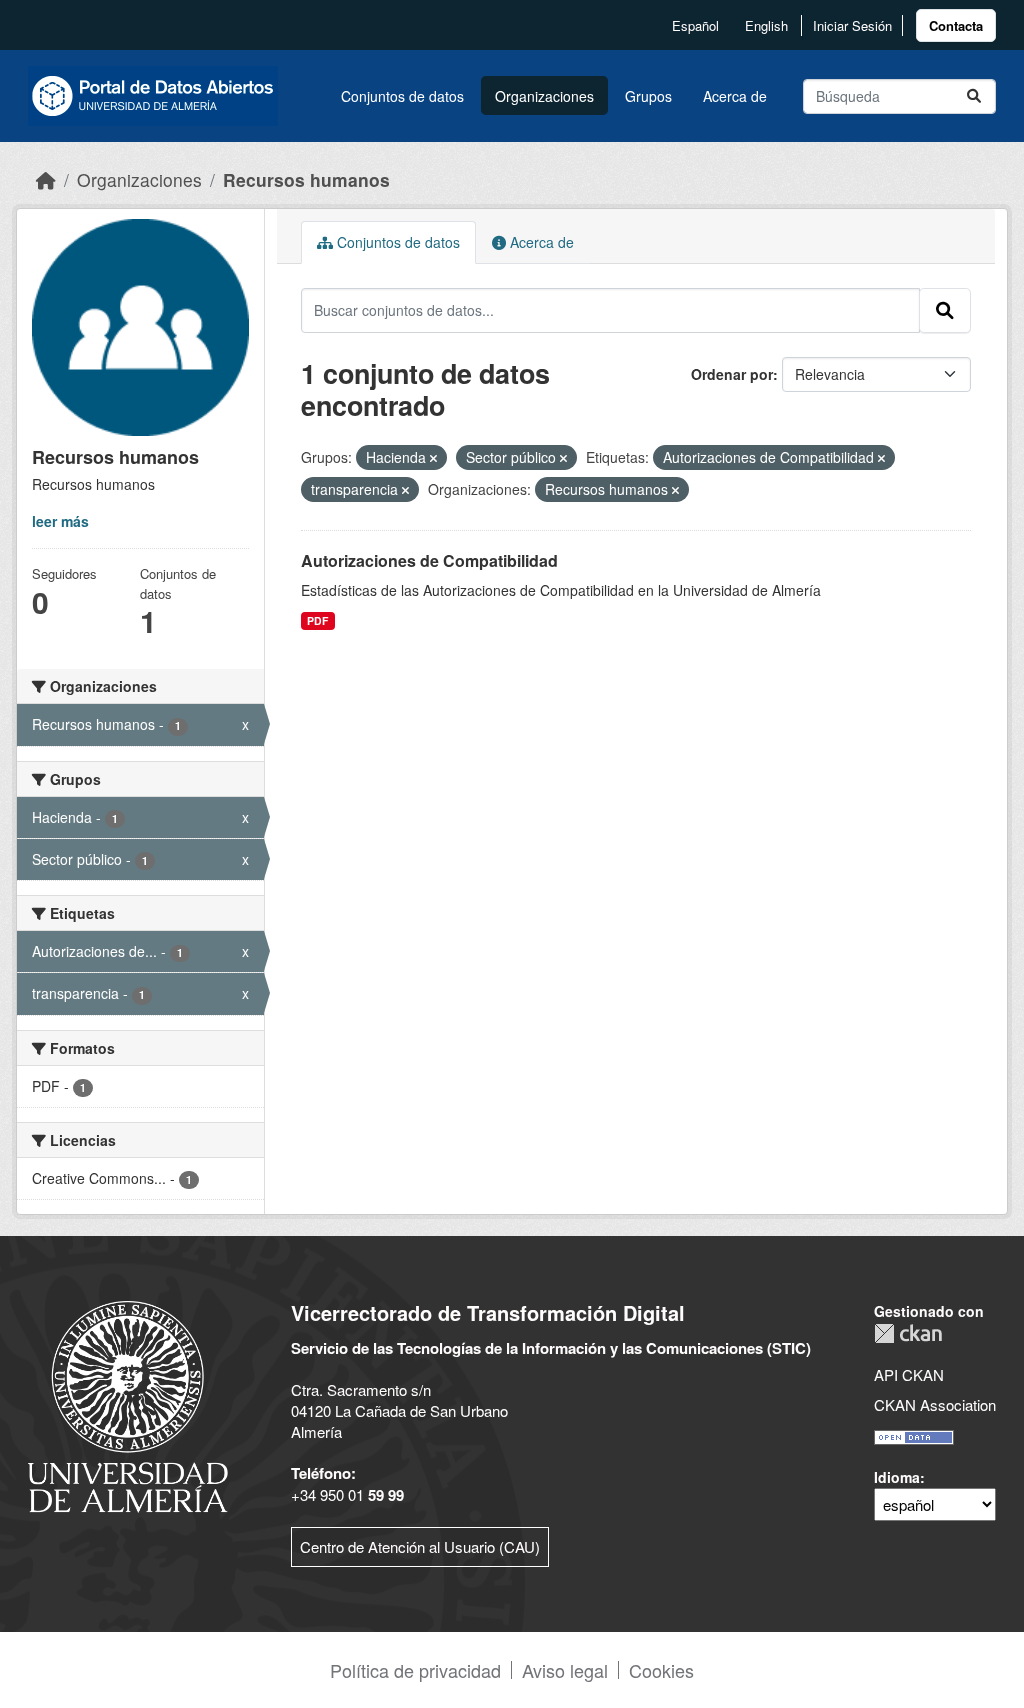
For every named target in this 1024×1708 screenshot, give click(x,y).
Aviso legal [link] (565, 1670)
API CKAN (909, 1374)
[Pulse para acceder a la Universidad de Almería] (128, 1404)
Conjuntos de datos (402, 96)
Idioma (897, 1477)
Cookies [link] (661, 1670)
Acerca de (735, 96)
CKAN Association (935, 1404)
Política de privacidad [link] (415, 1670)
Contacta (956, 25)
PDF (317, 620)
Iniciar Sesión (852, 25)
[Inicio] (46, 179)
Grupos (648, 96)
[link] (956, 25)
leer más (60, 521)
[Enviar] (974, 96)
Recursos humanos (306, 179)
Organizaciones (544, 96)
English (766, 25)
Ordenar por (732, 374)
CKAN (908, 1333)
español (695, 25)
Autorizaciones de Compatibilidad (429, 560)
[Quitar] (433, 458)
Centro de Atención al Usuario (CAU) (420, 1546)
